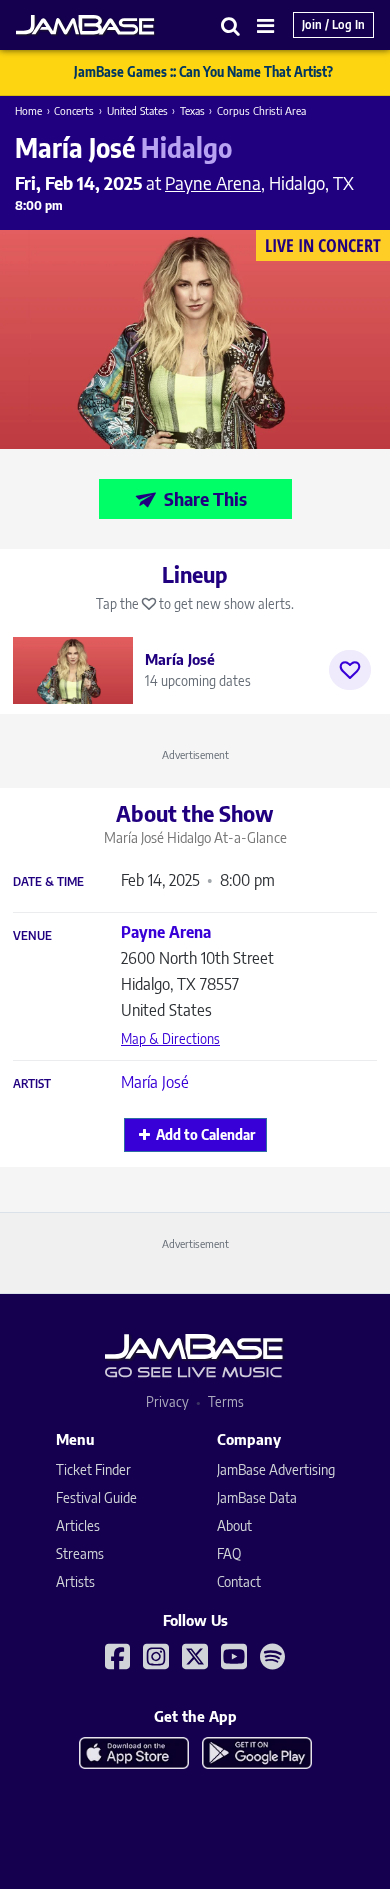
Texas (192, 110)
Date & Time (48, 882)
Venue (32, 936)
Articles (78, 1525)
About (234, 1525)
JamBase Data (257, 1497)
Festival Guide (96, 1497)
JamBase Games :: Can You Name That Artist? (203, 72)
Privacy (167, 1401)
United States (137, 110)
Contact (239, 1581)
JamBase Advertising (276, 1469)
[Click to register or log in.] (350, 670)
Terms (226, 1401)
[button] (231, 25)
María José (155, 1082)
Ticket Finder (93, 1469)
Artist (32, 1084)
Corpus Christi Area (261, 110)
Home (28, 110)
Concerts (74, 110)
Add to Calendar (205, 1134)
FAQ (229, 1553)
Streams (80, 1553)
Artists (75, 1581)
